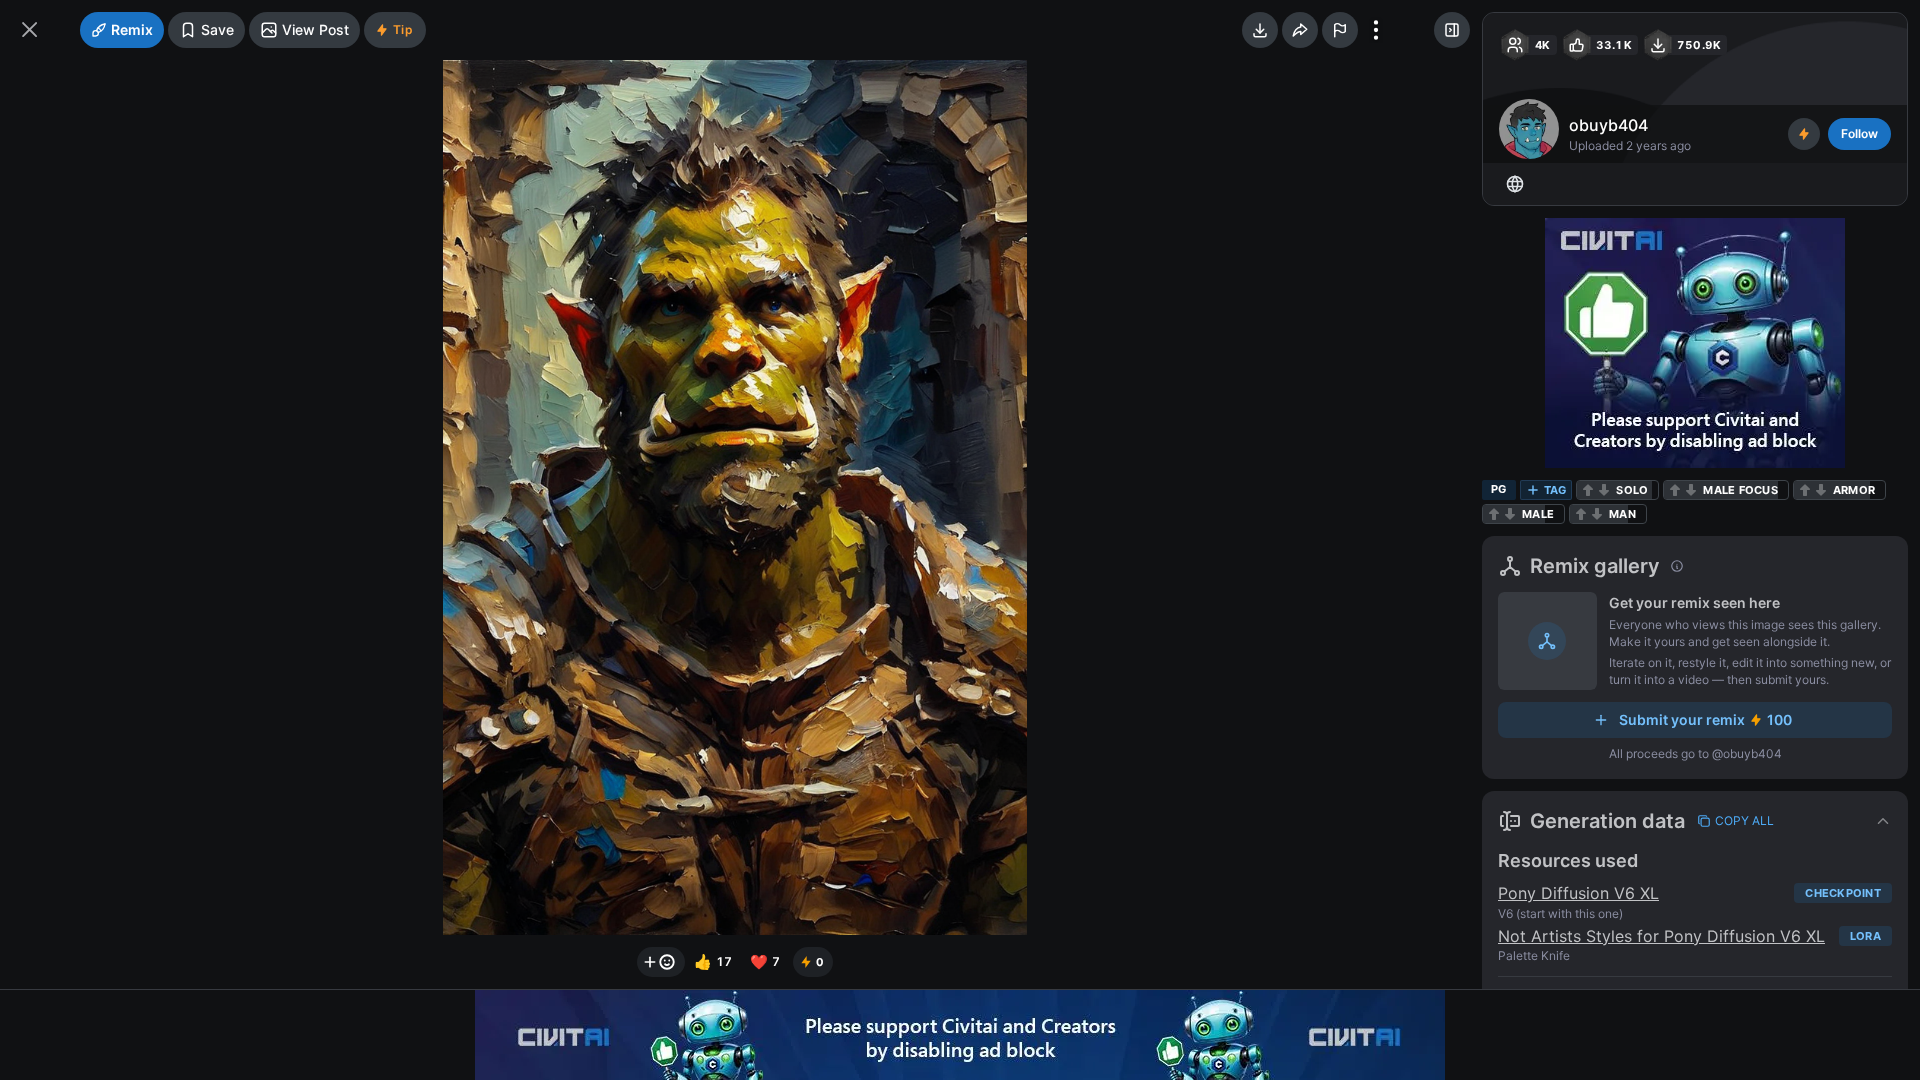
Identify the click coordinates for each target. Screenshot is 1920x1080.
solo (1632, 490)
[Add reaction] (661, 962)
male (1538, 514)
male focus (1740, 490)
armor (1854, 490)
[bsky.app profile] (1515, 184)
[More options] (1376, 30)
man (1622, 514)
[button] (1695, 821)
